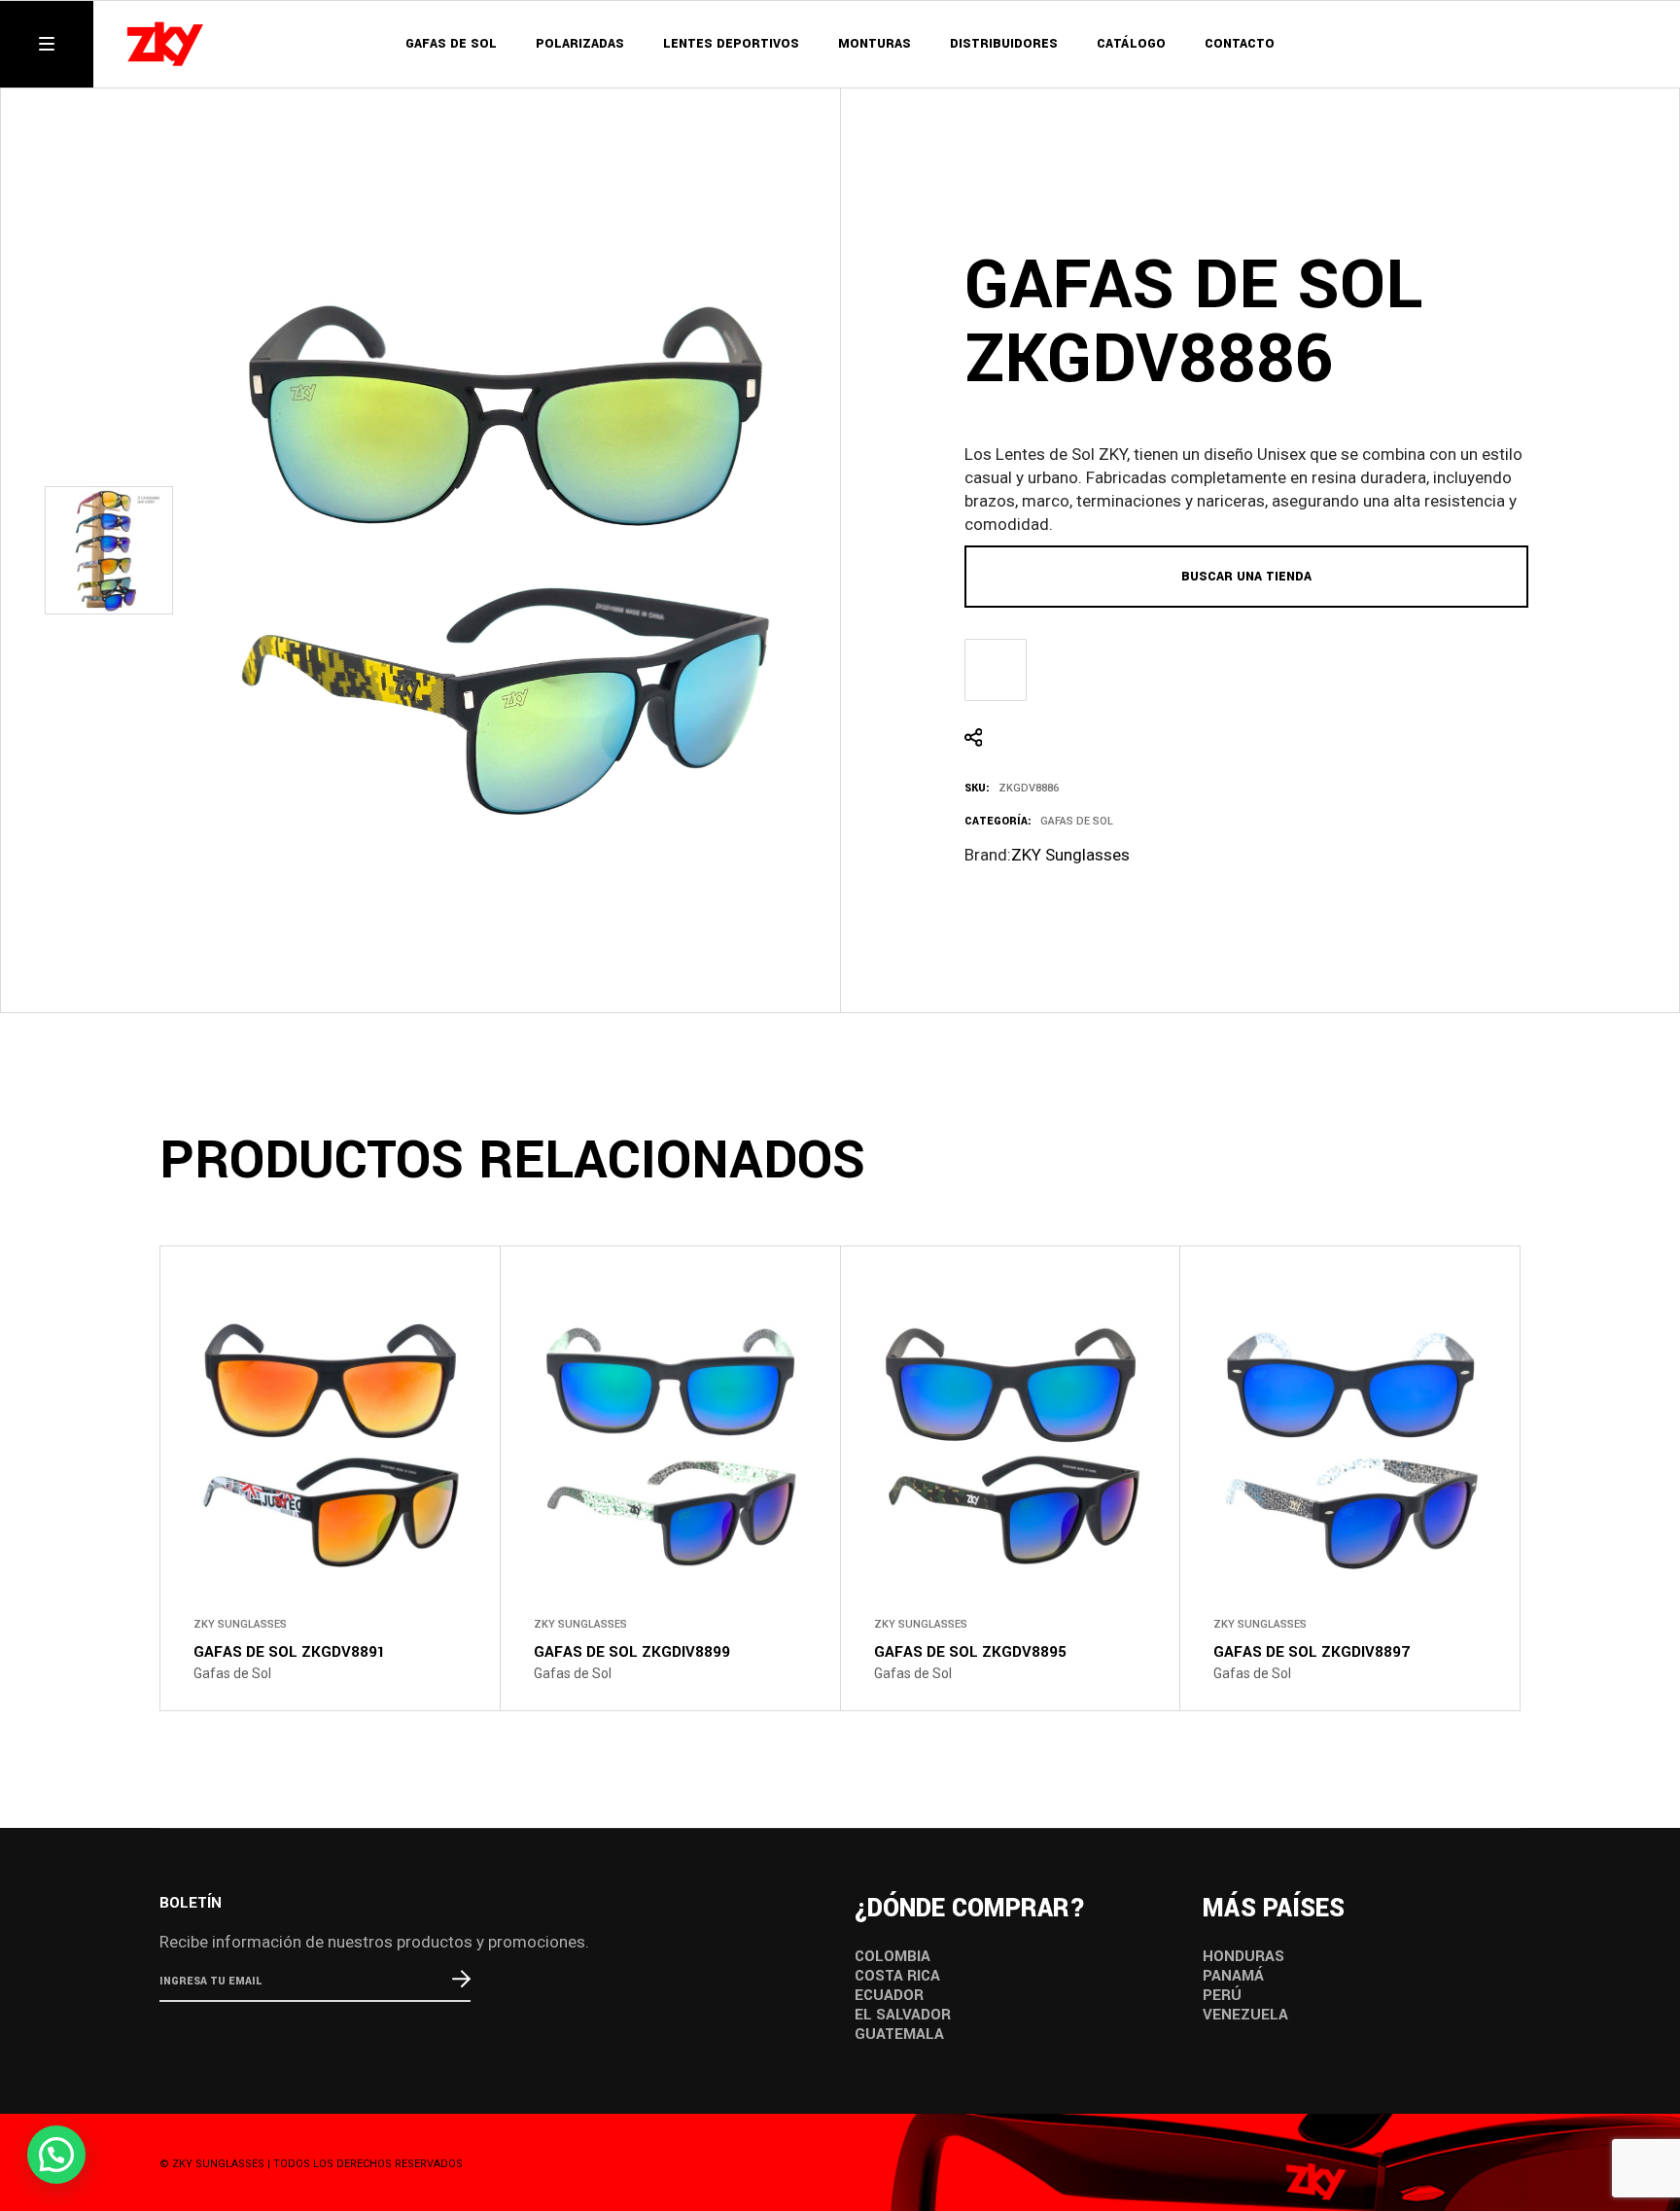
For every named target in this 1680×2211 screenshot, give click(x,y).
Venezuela (1245, 2015)
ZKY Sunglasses (1070, 855)
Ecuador (889, 1995)
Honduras (1243, 1956)
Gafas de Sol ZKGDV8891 (290, 1652)
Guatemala (899, 2034)
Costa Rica (897, 1976)
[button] (56, 2155)
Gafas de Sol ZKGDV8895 (970, 1652)
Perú (1222, 1995)
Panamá (1233, 1976)
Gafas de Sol (1077, 821)
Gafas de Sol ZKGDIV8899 (632, 1652)
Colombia (892, 1956)
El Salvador (903, 2015)
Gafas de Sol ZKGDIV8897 (1312, 1652)
